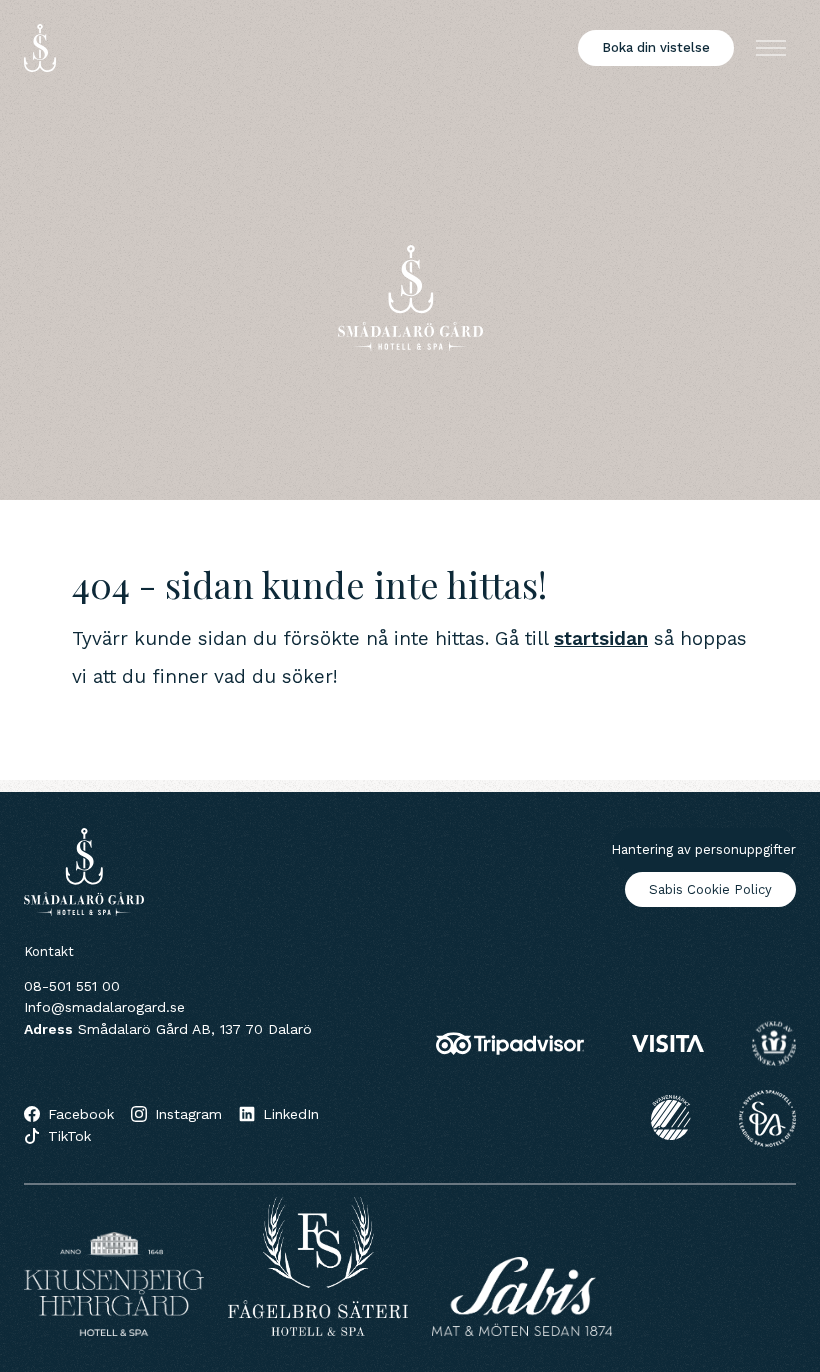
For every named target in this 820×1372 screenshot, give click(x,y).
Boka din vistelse (656, 47)
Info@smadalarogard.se (104, 1007)
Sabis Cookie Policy (710, 889)
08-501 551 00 (72, 986)
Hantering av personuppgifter (703, 849)
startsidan (601, 638)
